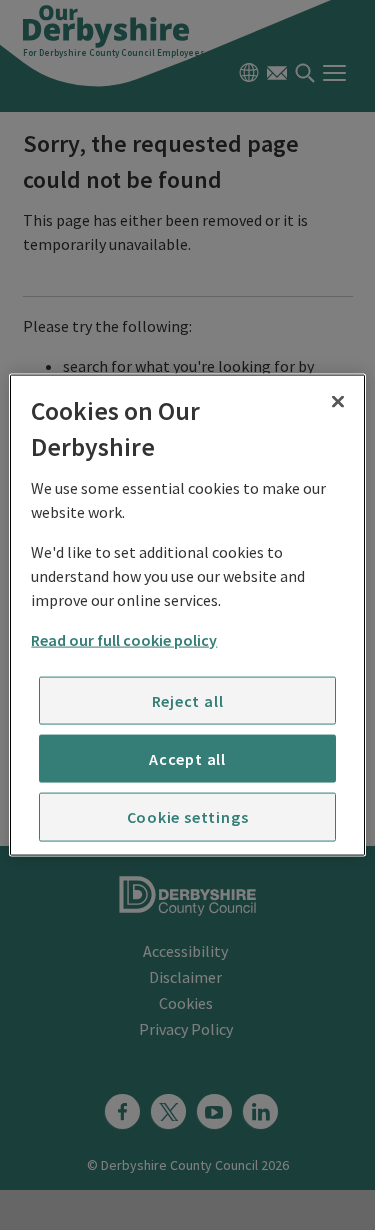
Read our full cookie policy (124, 639)
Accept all (187, 759)
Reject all (188, 700)
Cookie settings (188, 817)
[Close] (338, 402)
